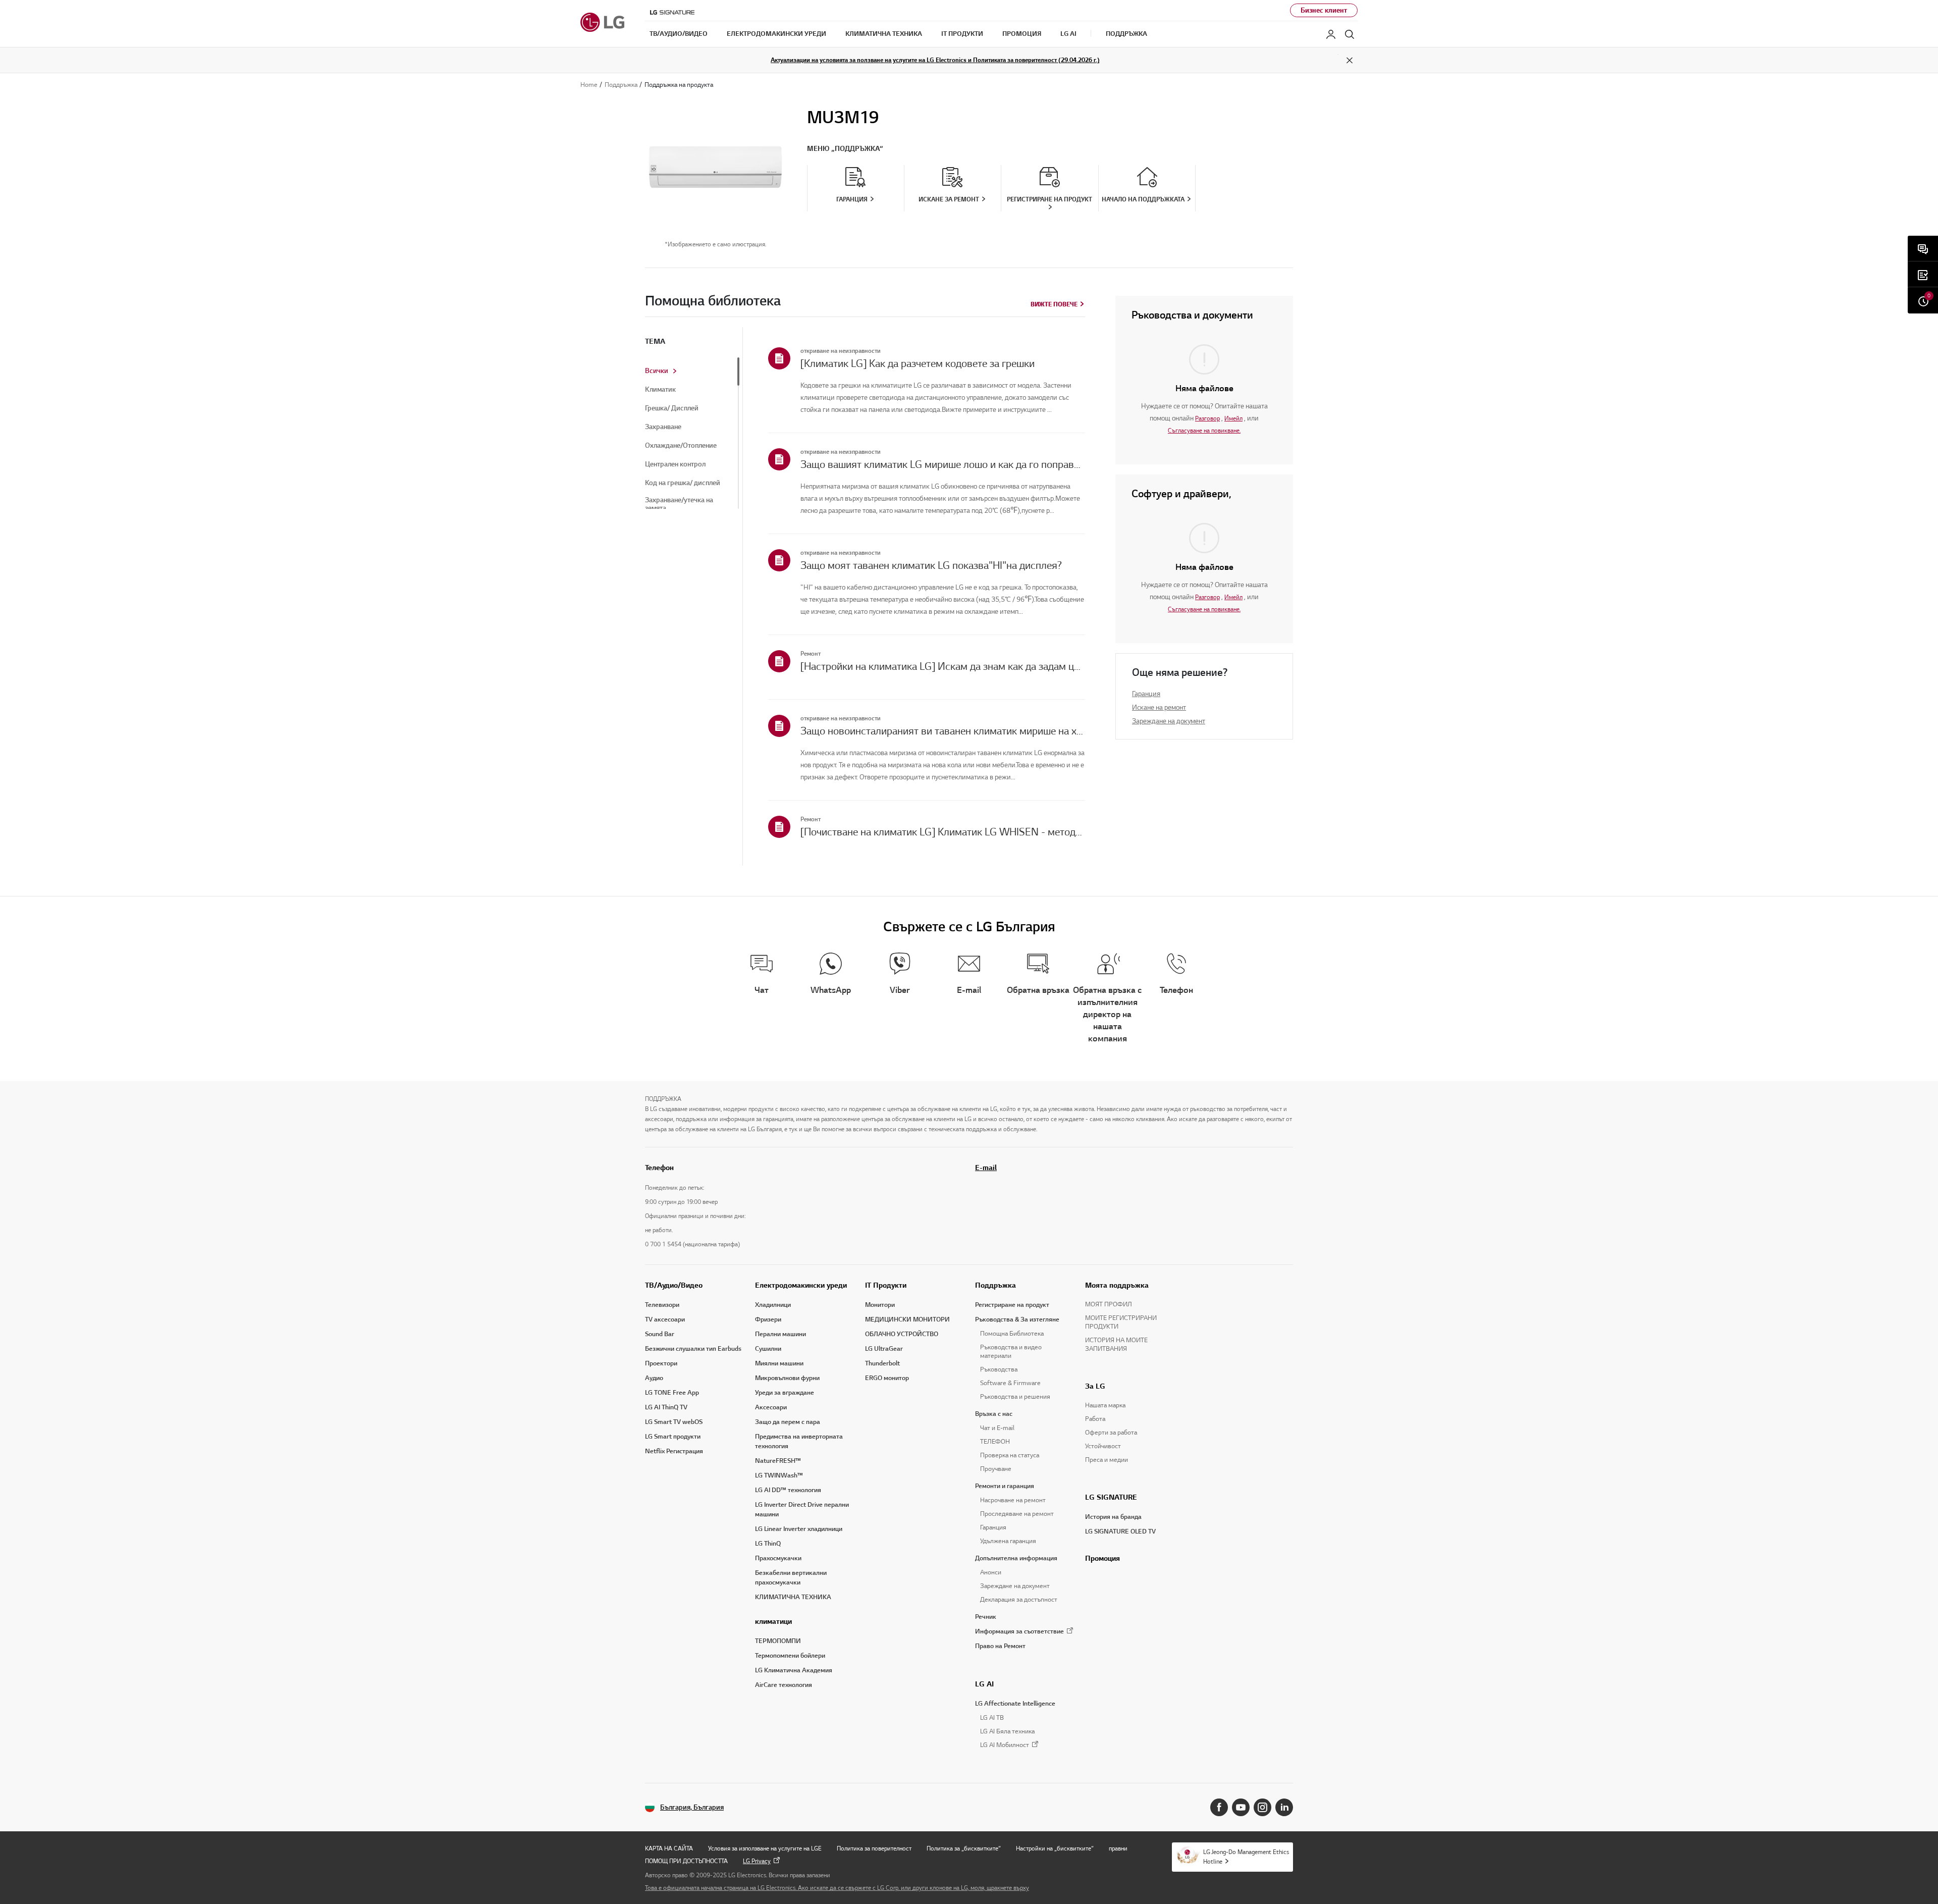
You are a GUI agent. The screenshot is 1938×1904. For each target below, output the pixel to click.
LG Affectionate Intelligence (1015, 1704)
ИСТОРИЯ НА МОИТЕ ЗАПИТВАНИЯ (1116, 1344)
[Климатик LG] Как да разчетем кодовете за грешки (918, 363)
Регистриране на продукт (1012, 1305)
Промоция (1102, 1558)
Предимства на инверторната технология (799, 1441)
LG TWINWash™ (779, 1475)
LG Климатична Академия (794, 1670)
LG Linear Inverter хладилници (799, 1529)
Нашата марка (1105, 1405)
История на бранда (1113, 1517)
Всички (657, 371)
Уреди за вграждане (785, 1393)
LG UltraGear (884, 1349)
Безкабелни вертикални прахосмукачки (791, 1578)
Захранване (663, 427)
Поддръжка (995, 1285)
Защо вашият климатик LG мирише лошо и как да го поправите (943, 464)
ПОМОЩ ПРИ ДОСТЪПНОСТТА (686, 1861)
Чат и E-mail (997, 1428)
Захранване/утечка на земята (679, 504)
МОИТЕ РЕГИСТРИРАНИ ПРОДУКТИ (1121, 1322)
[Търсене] (1350, 34)
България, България (692, 1807)
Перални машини (780, 1334)
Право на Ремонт (1000, 1646)
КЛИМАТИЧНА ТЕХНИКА (793, 1597)
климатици (773, 1621)
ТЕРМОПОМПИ (778, 1641)
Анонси (991, 1572)
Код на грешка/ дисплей (683, 483)
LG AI (984, 1684)
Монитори (880, 1305)
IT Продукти (886, 1285)
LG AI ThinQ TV (666, 1407)
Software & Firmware (1010, 1383)
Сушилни (768, 1349)
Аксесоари (771, 1407)
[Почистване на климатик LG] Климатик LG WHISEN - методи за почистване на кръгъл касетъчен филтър (943, 832)
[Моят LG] (1331, 34)
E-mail (986, 1168)
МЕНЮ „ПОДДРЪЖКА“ (845, 149)
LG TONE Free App (672, 1393)
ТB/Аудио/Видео (674, 1285)
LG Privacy (757, 1861)
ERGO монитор (887, 1378)
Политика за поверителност (874, 1848)
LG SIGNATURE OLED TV (1120, 1531)
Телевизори (662, 1305)
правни (1118, 1848)
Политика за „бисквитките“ (964, 1848)
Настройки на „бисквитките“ (1055, 1848)
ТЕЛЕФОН (995, 1442)
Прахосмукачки (778, 1558)
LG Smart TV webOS (674, 1422)
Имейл (1233, 418)
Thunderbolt (882, 1363)
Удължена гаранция (1008, 1541)
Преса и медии (1107, 1460)
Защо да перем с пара (788, 1422)
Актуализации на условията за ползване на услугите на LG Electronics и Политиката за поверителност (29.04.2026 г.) (935, 60)
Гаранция (1146, 694)
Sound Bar (660, 1334)
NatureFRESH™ (778, 1461)
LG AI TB (992, 1718)
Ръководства (999, 1369)
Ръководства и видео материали (1011, 1352)
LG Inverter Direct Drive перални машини (802, 1510)
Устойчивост (1103, 1446)
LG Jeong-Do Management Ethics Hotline (1246, 1857)
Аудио (654, 1378)
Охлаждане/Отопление (681, 446)
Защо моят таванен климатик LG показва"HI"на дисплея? (931, 565)
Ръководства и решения (1015, 1397)
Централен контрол (675, 464)
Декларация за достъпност (1019, 1600)
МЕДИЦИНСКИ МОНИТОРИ (907, 1319)
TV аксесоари (665, 1319)
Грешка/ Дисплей (672, 408)
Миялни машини (779, 1363)
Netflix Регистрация (674, 1451)
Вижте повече (1054, 304)
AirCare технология (784, 1685)
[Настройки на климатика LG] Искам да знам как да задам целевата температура (943, 666)
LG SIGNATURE (1111, 1497)
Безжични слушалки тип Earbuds (693, 1349)
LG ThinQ (768, 1544)
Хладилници (773, 1305)
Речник (986, 1617)
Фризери (768, 1319)
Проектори (661, 1363)
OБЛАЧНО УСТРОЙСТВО (902, 1334)
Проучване (996, 1469)
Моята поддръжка (1117, 1285)
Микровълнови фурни (787, 1378)
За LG (1095, 1386)
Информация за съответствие (1019, 1631)
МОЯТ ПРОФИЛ (1109, 1304)
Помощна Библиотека (1012, 1334)
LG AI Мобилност (1005, 1745)
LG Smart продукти (673, 1437)
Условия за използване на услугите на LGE (765, 1848)
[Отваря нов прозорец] (1219, 1807)
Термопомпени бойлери (790, 1656)
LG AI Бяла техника (1007, 1731)
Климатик (660, 390)
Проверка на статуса (1010, 1455)
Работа (1095, 1419)
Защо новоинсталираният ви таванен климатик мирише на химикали (943, 731)
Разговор (1207, 418)
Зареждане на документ (1169, 721)
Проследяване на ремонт (1017, 1514)
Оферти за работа (1111, 1433)
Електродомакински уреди (801, 1285)
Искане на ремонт (1159, 707)
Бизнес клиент (1324, 10)
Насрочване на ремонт (1013, 1500)
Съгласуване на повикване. (1204, 430)
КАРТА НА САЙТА (669, 1848)
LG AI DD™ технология (788, 1490)
